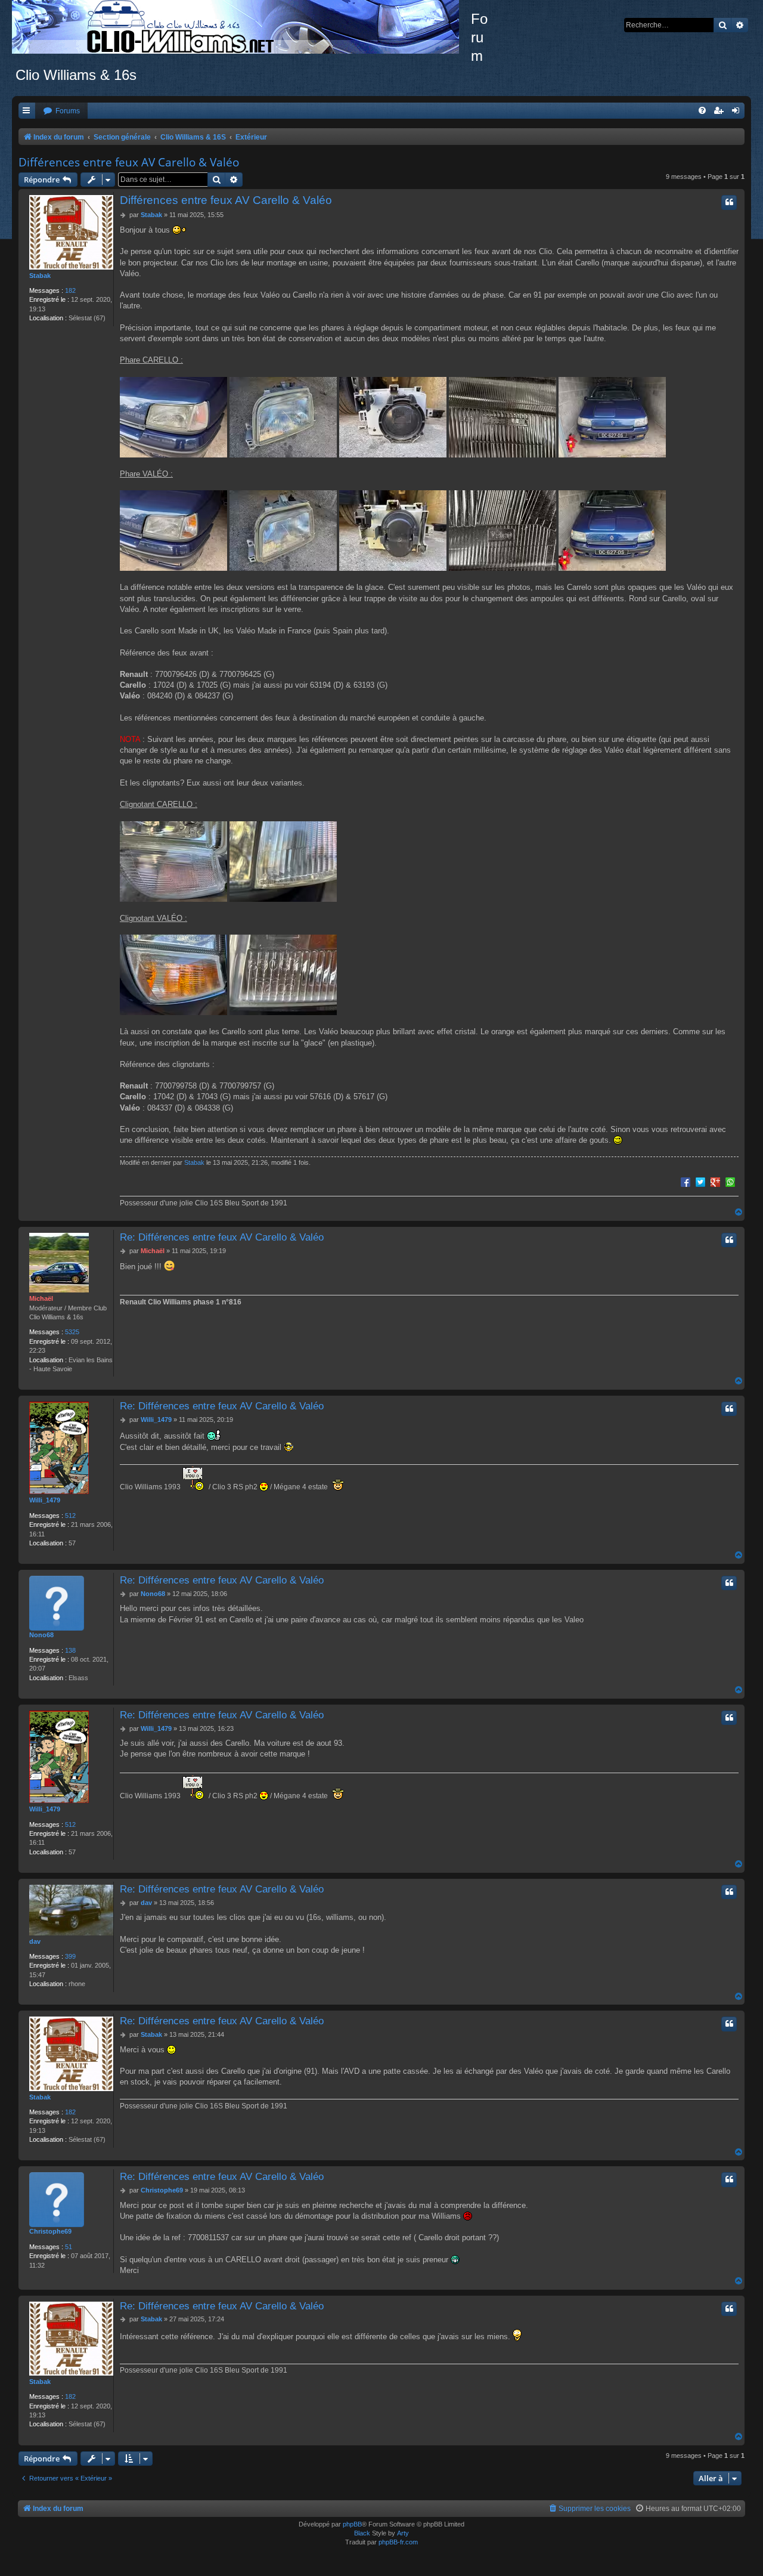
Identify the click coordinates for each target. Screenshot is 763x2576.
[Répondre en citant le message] (729, 202)
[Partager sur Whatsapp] (730, 1182)
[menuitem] (61, 111)
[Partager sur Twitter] (700, 1182)
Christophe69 (50, 2231)
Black (362, 2533)
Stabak (40, 276)
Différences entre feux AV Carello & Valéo (129, 162)
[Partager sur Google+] (715, 1182)
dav (35, 1941)
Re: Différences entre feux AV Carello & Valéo (222, 1237)
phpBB (352, 2524)
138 (70, 1650)
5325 (72, 1332)
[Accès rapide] (27, 111)
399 (70, 1956)
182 (70, 290)
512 (70, 1516)
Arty (403, 2533)
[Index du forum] (241, 27)
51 (69, 2247)
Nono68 (41, 1635)
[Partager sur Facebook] (686, 1182)
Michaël (41, 1298)
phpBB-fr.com (398, 2542)
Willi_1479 (45, 1500)
